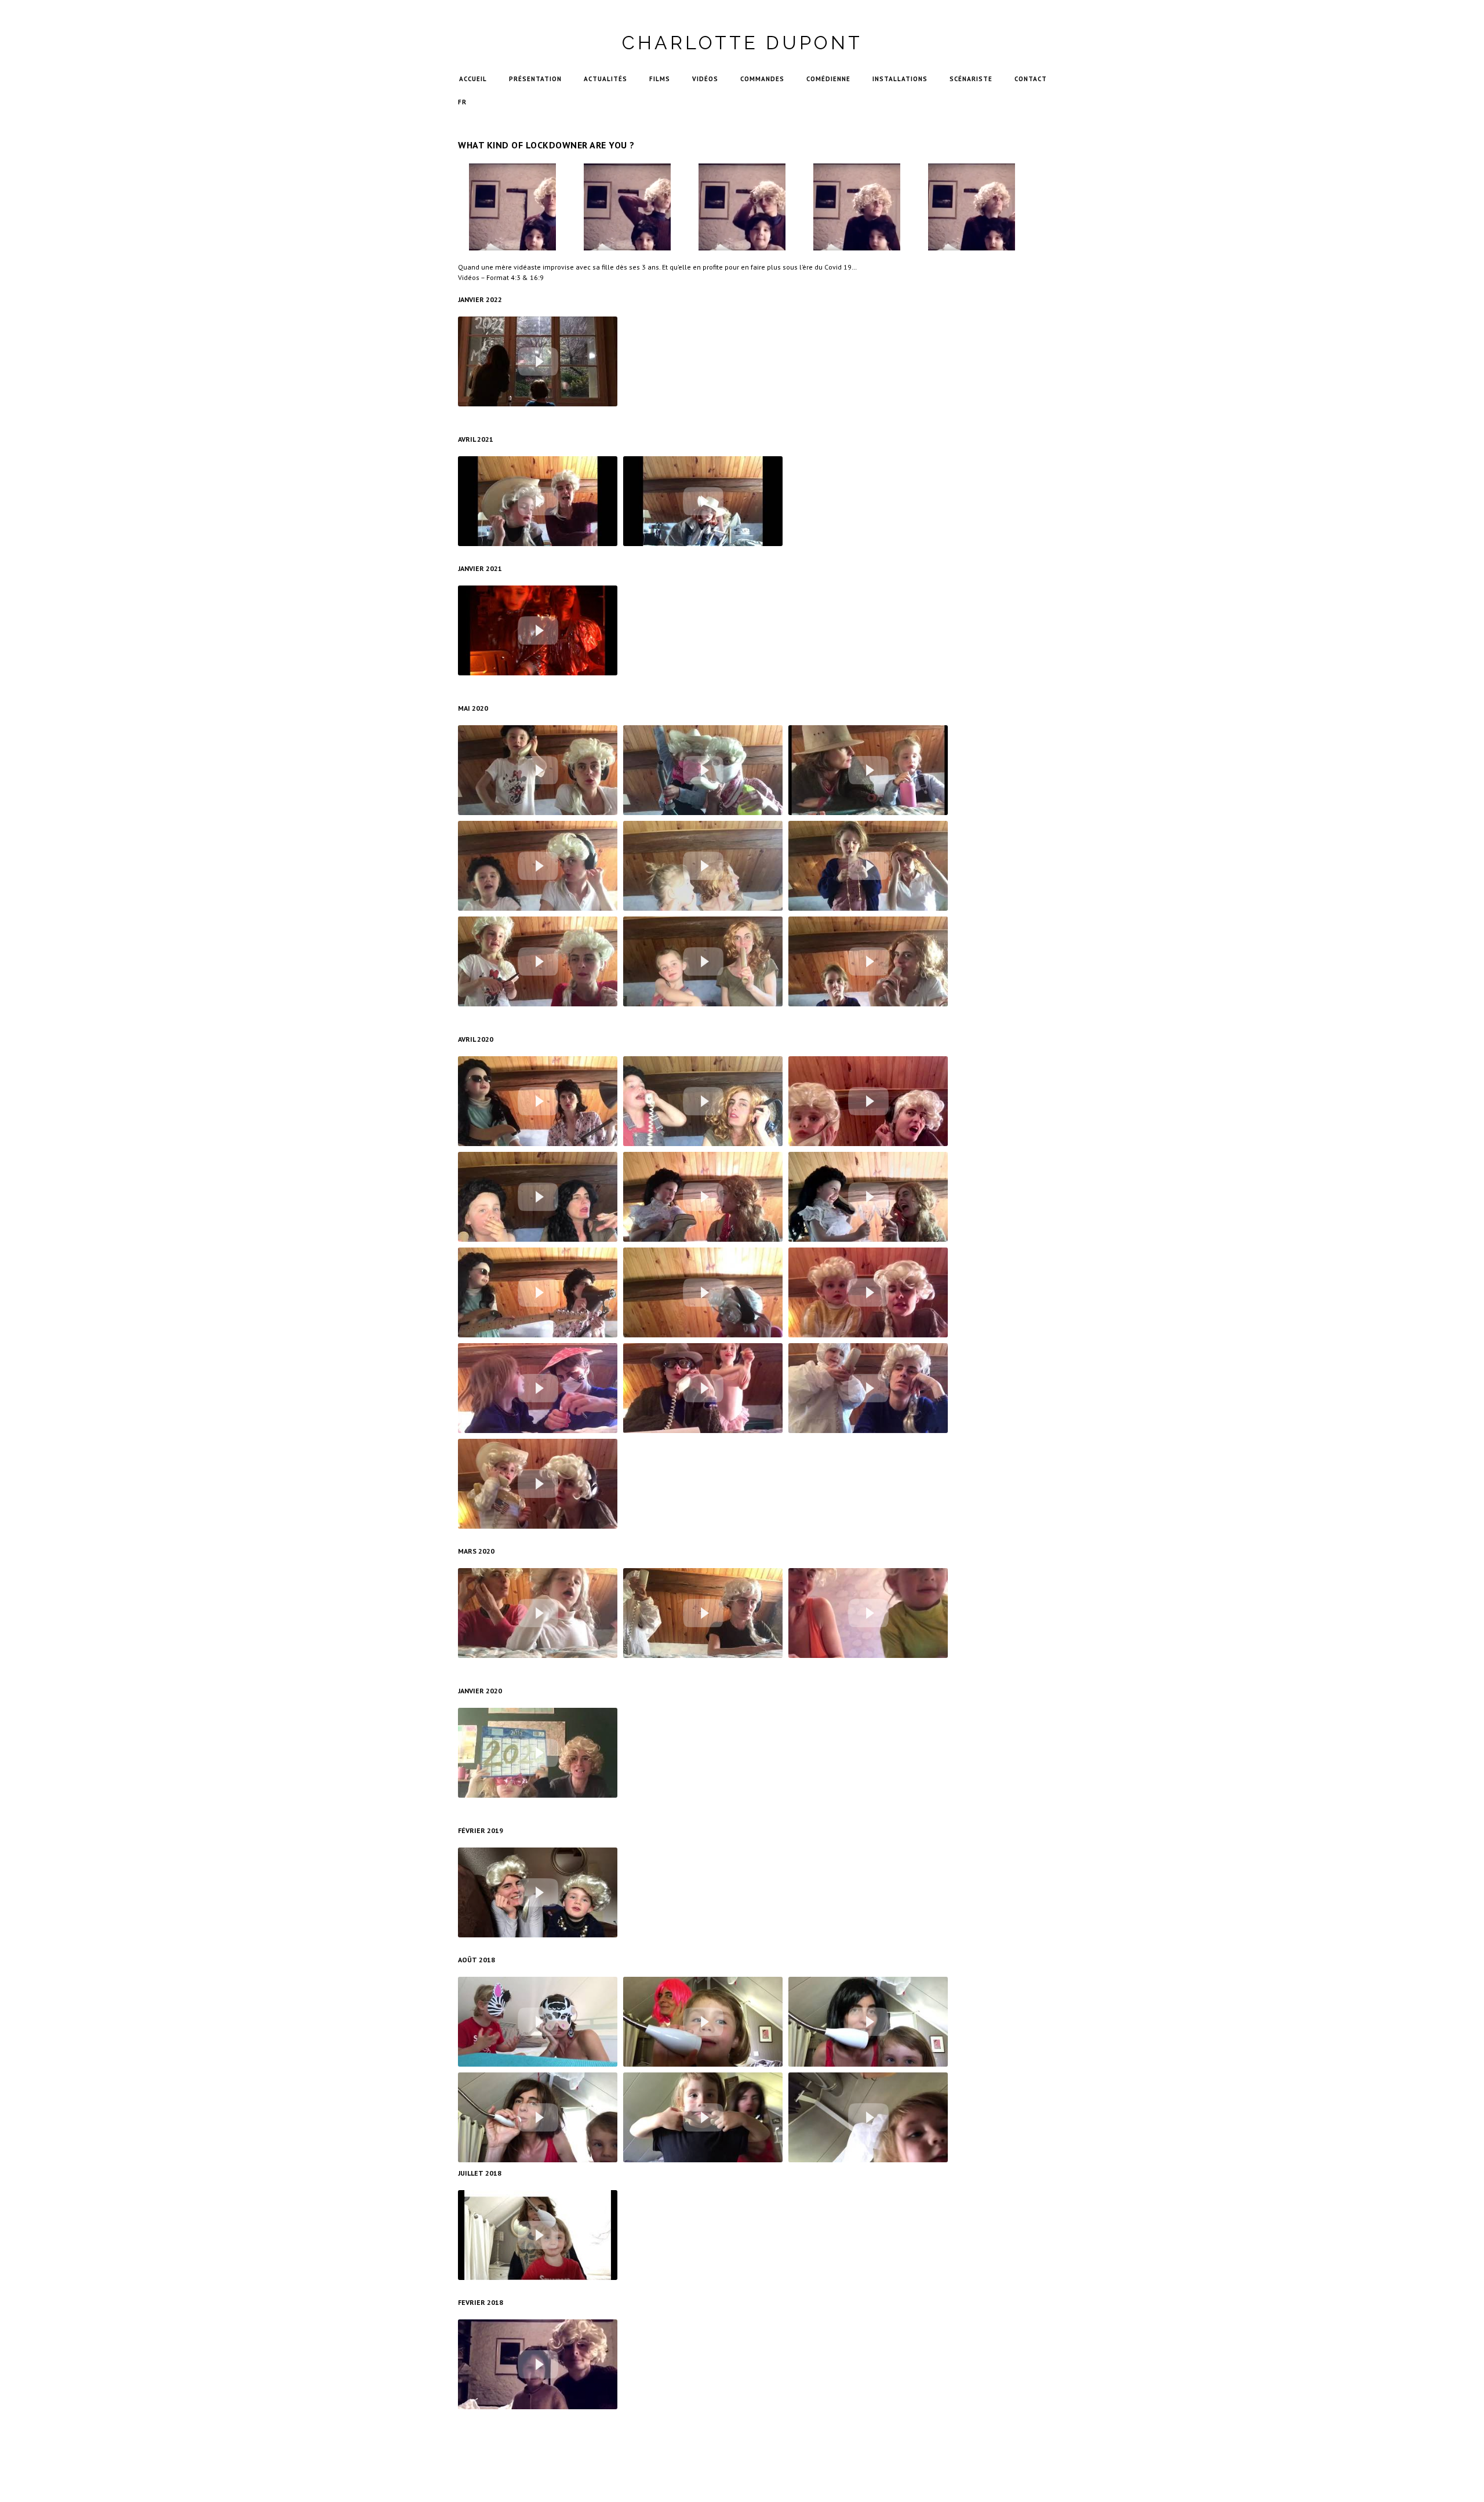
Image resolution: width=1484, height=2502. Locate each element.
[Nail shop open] (538, 1388)
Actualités (605, 79)
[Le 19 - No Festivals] (538, 1292)
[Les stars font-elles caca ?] (703, 1197)
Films (660, 79)
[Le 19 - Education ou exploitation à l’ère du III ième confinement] (703, 501)
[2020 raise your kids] (538, 1753)
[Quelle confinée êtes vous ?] (868, 1292)
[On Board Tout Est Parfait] (538, 630)
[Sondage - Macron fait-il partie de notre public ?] (868, 866)
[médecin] (538, 1892)
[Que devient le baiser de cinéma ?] (703, 866)
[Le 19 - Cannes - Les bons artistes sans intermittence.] (538, 866)
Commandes (762, 79)
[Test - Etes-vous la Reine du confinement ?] (538, 501)
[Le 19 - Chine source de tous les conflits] (868, 1101)
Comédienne (828, 79)
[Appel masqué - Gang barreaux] (703, 770)
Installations (900, 79)
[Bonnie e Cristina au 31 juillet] (538, 2235)
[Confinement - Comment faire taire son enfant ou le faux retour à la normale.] (703, 961)
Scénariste (971, 79)
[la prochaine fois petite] (703, 2022)
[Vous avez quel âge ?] (868, 2022)
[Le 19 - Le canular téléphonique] (538, 770)
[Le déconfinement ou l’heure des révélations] (868, 770)
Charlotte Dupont (742, 43)
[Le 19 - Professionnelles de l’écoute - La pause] (703, 1292)
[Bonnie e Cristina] (538, 2364)
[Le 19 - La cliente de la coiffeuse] (703, 1101)
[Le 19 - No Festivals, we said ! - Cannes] (868, 1197)
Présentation (535, 79)
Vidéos (705, 79)
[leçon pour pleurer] (538, 2117)
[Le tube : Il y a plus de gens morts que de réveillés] (538, 1101)
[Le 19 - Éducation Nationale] (703, 1388)
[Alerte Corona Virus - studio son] (538, 1197)
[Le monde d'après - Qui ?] (538, 361)
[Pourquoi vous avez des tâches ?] (538, 2022)
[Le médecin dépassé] (703, 1613)
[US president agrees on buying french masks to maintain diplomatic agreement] (538, 1484)
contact (1031, 79)
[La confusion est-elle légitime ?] (868, 961)
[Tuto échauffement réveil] (868, 1613)
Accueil (473, 79)
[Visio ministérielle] (538, 961)
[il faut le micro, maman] (703, 2117)
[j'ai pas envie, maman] (868, 2117)
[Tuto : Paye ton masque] (538, 1613)
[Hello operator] (868, 1388)
